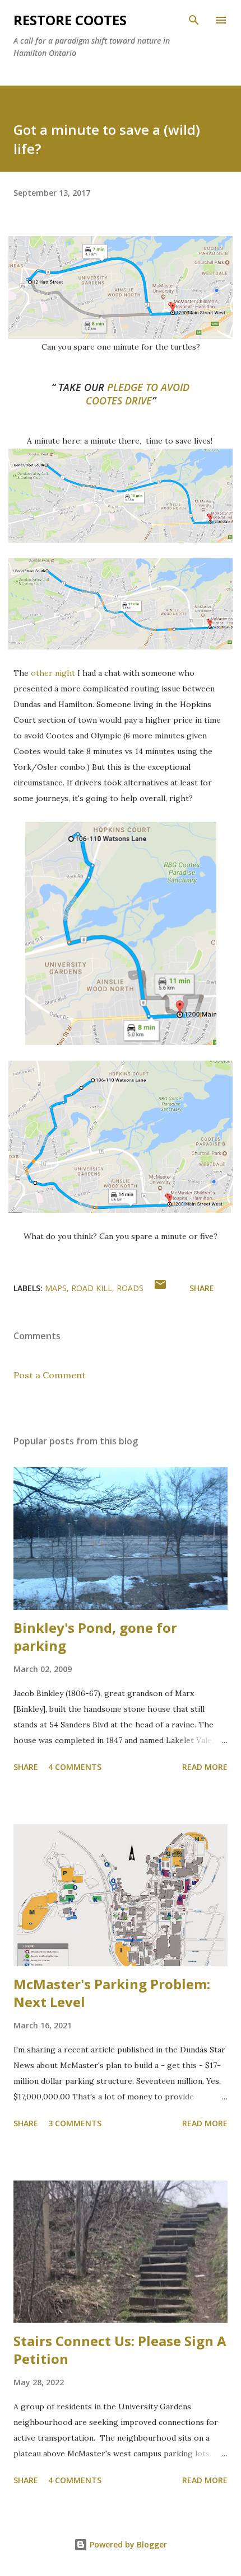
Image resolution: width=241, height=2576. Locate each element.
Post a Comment (50, 1375)
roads (130, 1288)
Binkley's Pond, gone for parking (95, 1637)
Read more (205, 1767)
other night (53, 673)
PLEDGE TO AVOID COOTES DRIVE (138, 394)
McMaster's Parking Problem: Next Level (112, 1993)
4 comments (75, 1767)
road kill (92, 1288)
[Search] (194, 20)
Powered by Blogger (127, 2544)
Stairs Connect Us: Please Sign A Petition (120, 2350)
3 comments (75, 2123)
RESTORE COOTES (70, 20)
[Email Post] (160, 1288)
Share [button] (202, 1288)
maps (56, 1288)
